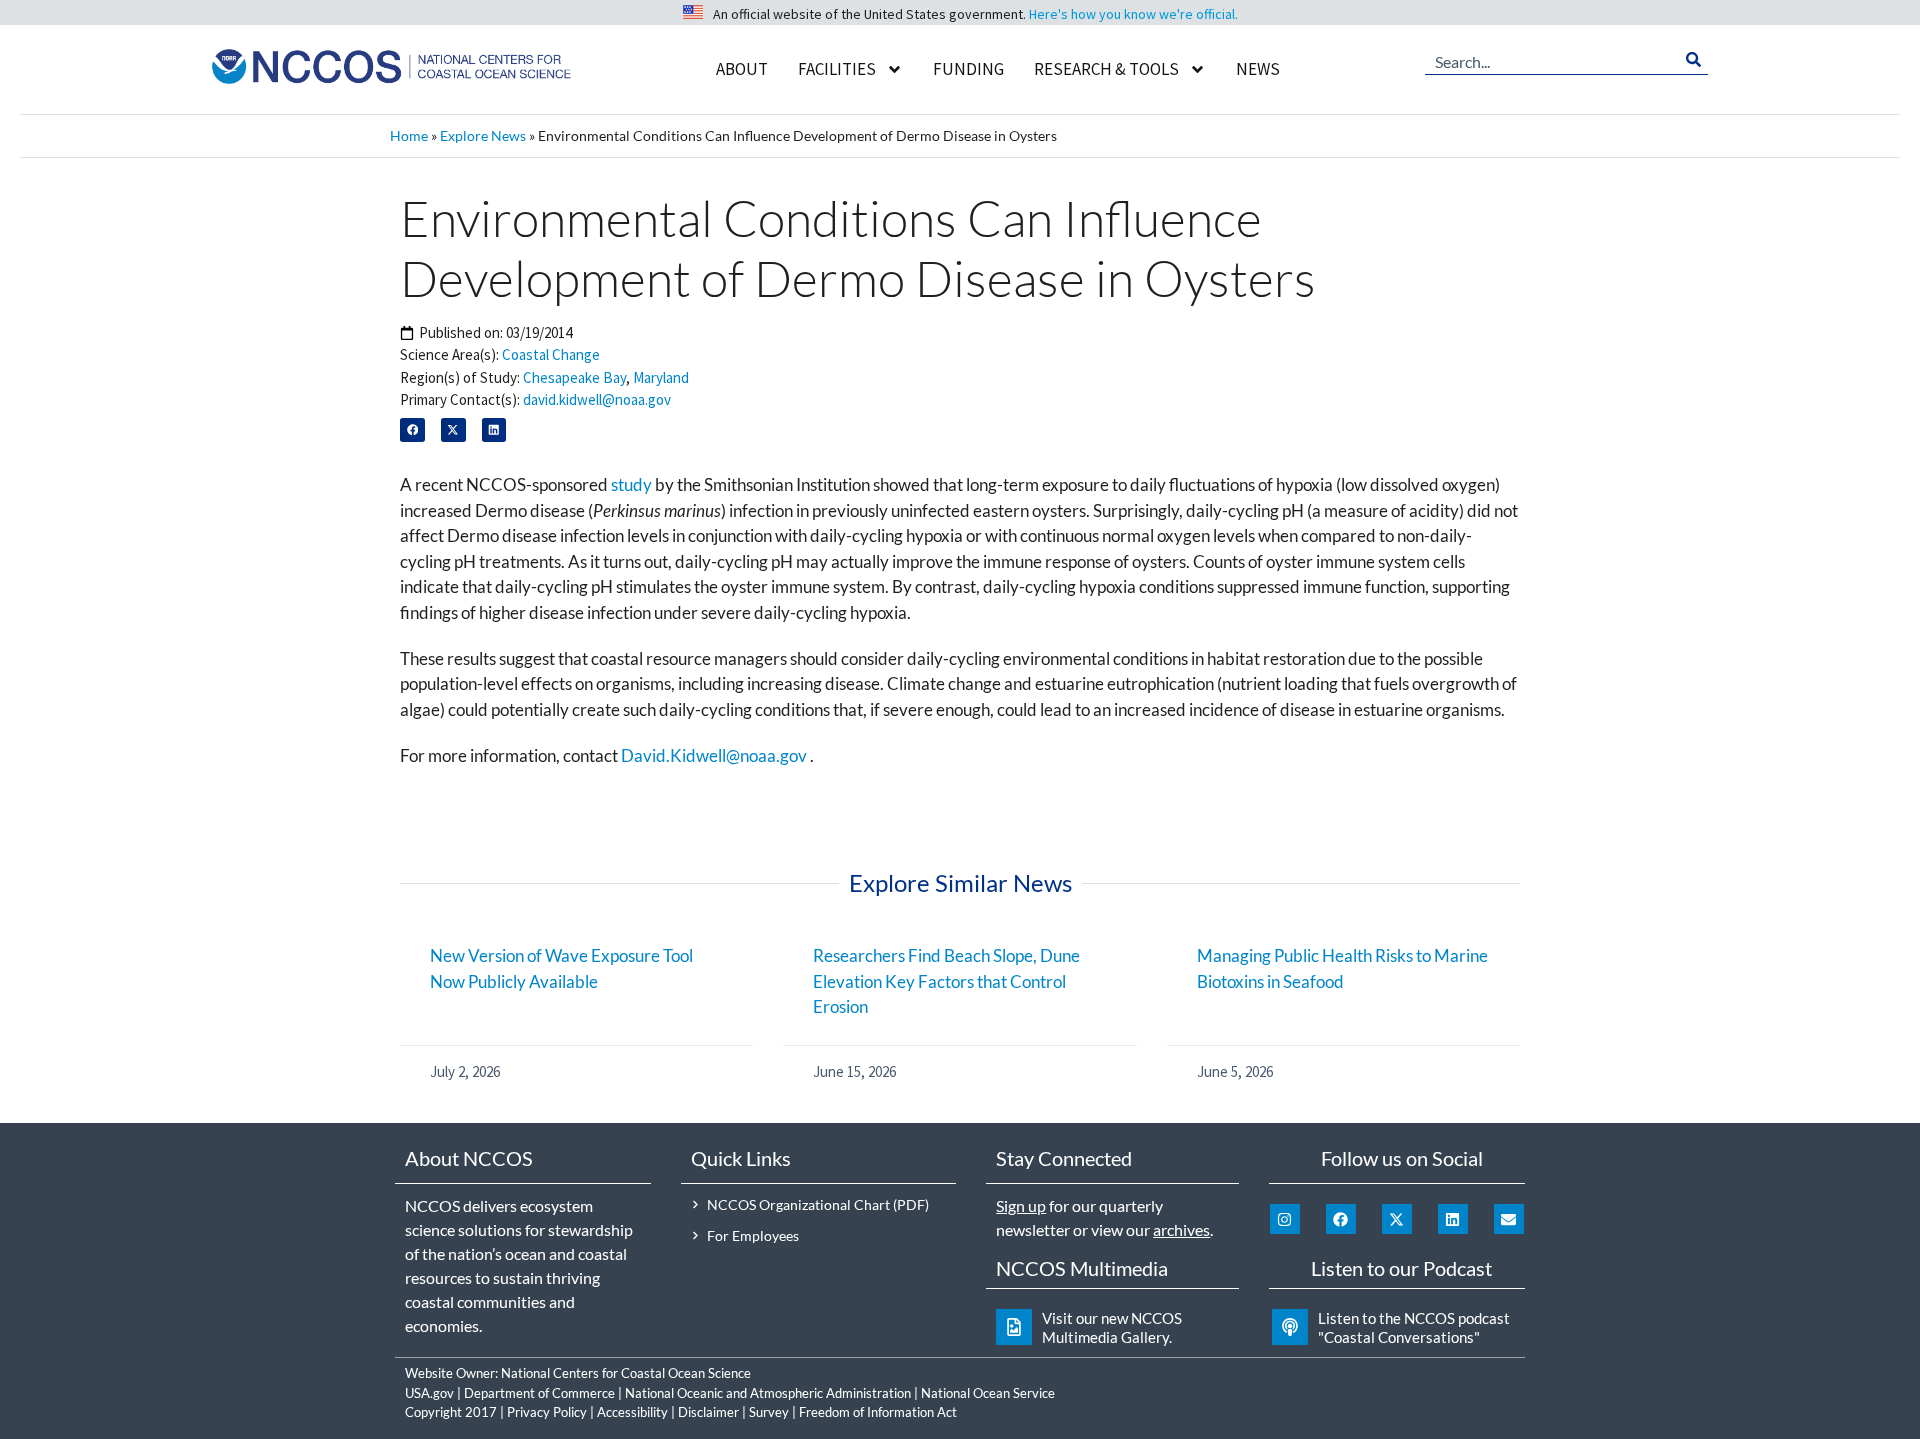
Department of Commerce (539, 1393)
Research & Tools (1106, 69)
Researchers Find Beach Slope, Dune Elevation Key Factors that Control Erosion (946, 981)
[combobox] (1552, 60)
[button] (412, 430)
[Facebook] (1341, 1219)
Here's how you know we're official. (1133, 14)
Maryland (661, 377)
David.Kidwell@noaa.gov (714, 755)
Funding (968, 69)
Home (409, 135)
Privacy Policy (547, 1412)
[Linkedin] (1453, 1219)
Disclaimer (708, 1412)
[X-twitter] (1397, 1219)
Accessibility (632, 1412)
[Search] (1693, 60)
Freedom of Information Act (878, 1412)
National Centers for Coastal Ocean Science (626, 1373)
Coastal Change (551, 354)
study (631, 484)
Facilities (837, 69)
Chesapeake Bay (574, 377)
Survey (769, 1412)
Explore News (483, 135)
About (742, 69)
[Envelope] (1509, 1219)
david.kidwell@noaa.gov (597, 399)
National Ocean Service (988, 1393)
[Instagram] (1285, 1219)
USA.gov (429, 1393)
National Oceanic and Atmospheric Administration (768, 1393)
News (1258, 69)
